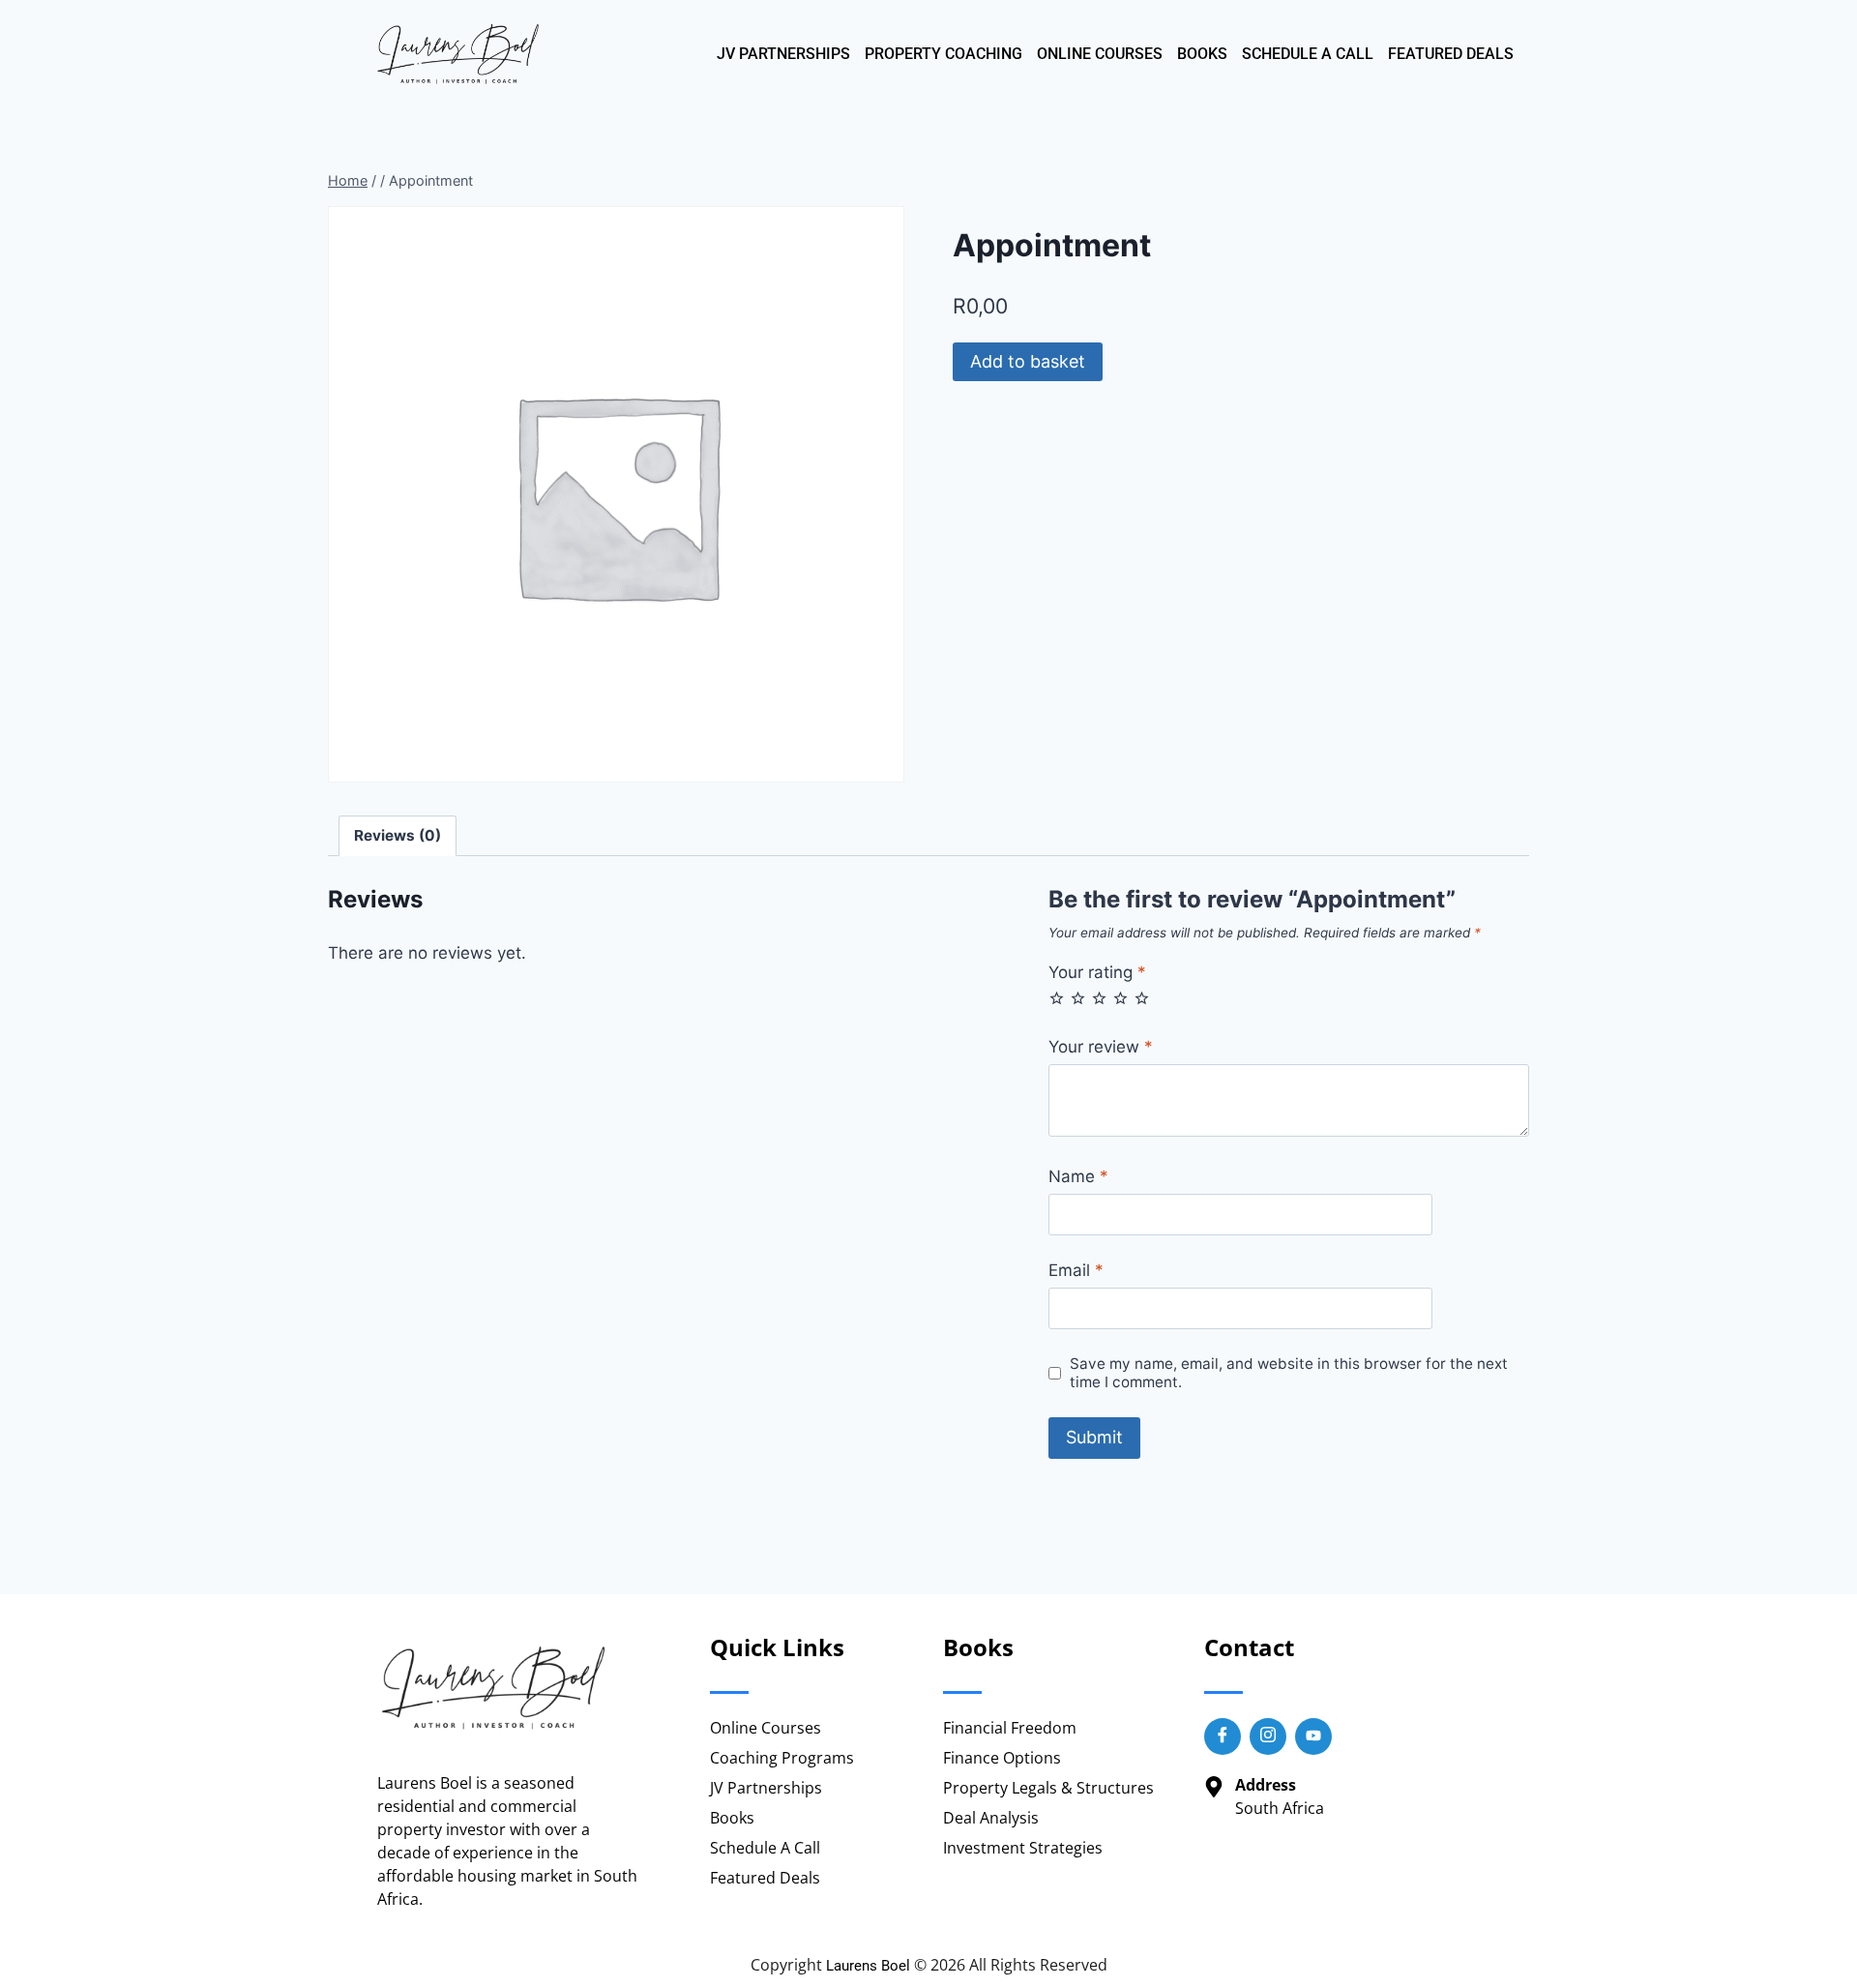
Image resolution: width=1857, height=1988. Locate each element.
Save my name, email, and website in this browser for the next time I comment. (1289, 1373)
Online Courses (1100, 54)
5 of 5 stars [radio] (1142, 998)
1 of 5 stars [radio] (1057, 998)
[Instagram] (1268, 1736)
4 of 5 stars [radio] (1120, 998)
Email (1076, 1270)
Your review (1101, 1047)
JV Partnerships (783, 54)
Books (1202, 54)
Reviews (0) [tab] (398, 835)
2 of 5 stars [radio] (1078, 998)
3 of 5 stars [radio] (1099, 998)
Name (1078, 1176)
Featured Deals (1451, 54)
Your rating (1097, 972)
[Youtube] (1313, 1736)
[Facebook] (1223, 1736)
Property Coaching (943, 54)
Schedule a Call (1308, 54)
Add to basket (1028, 361)
